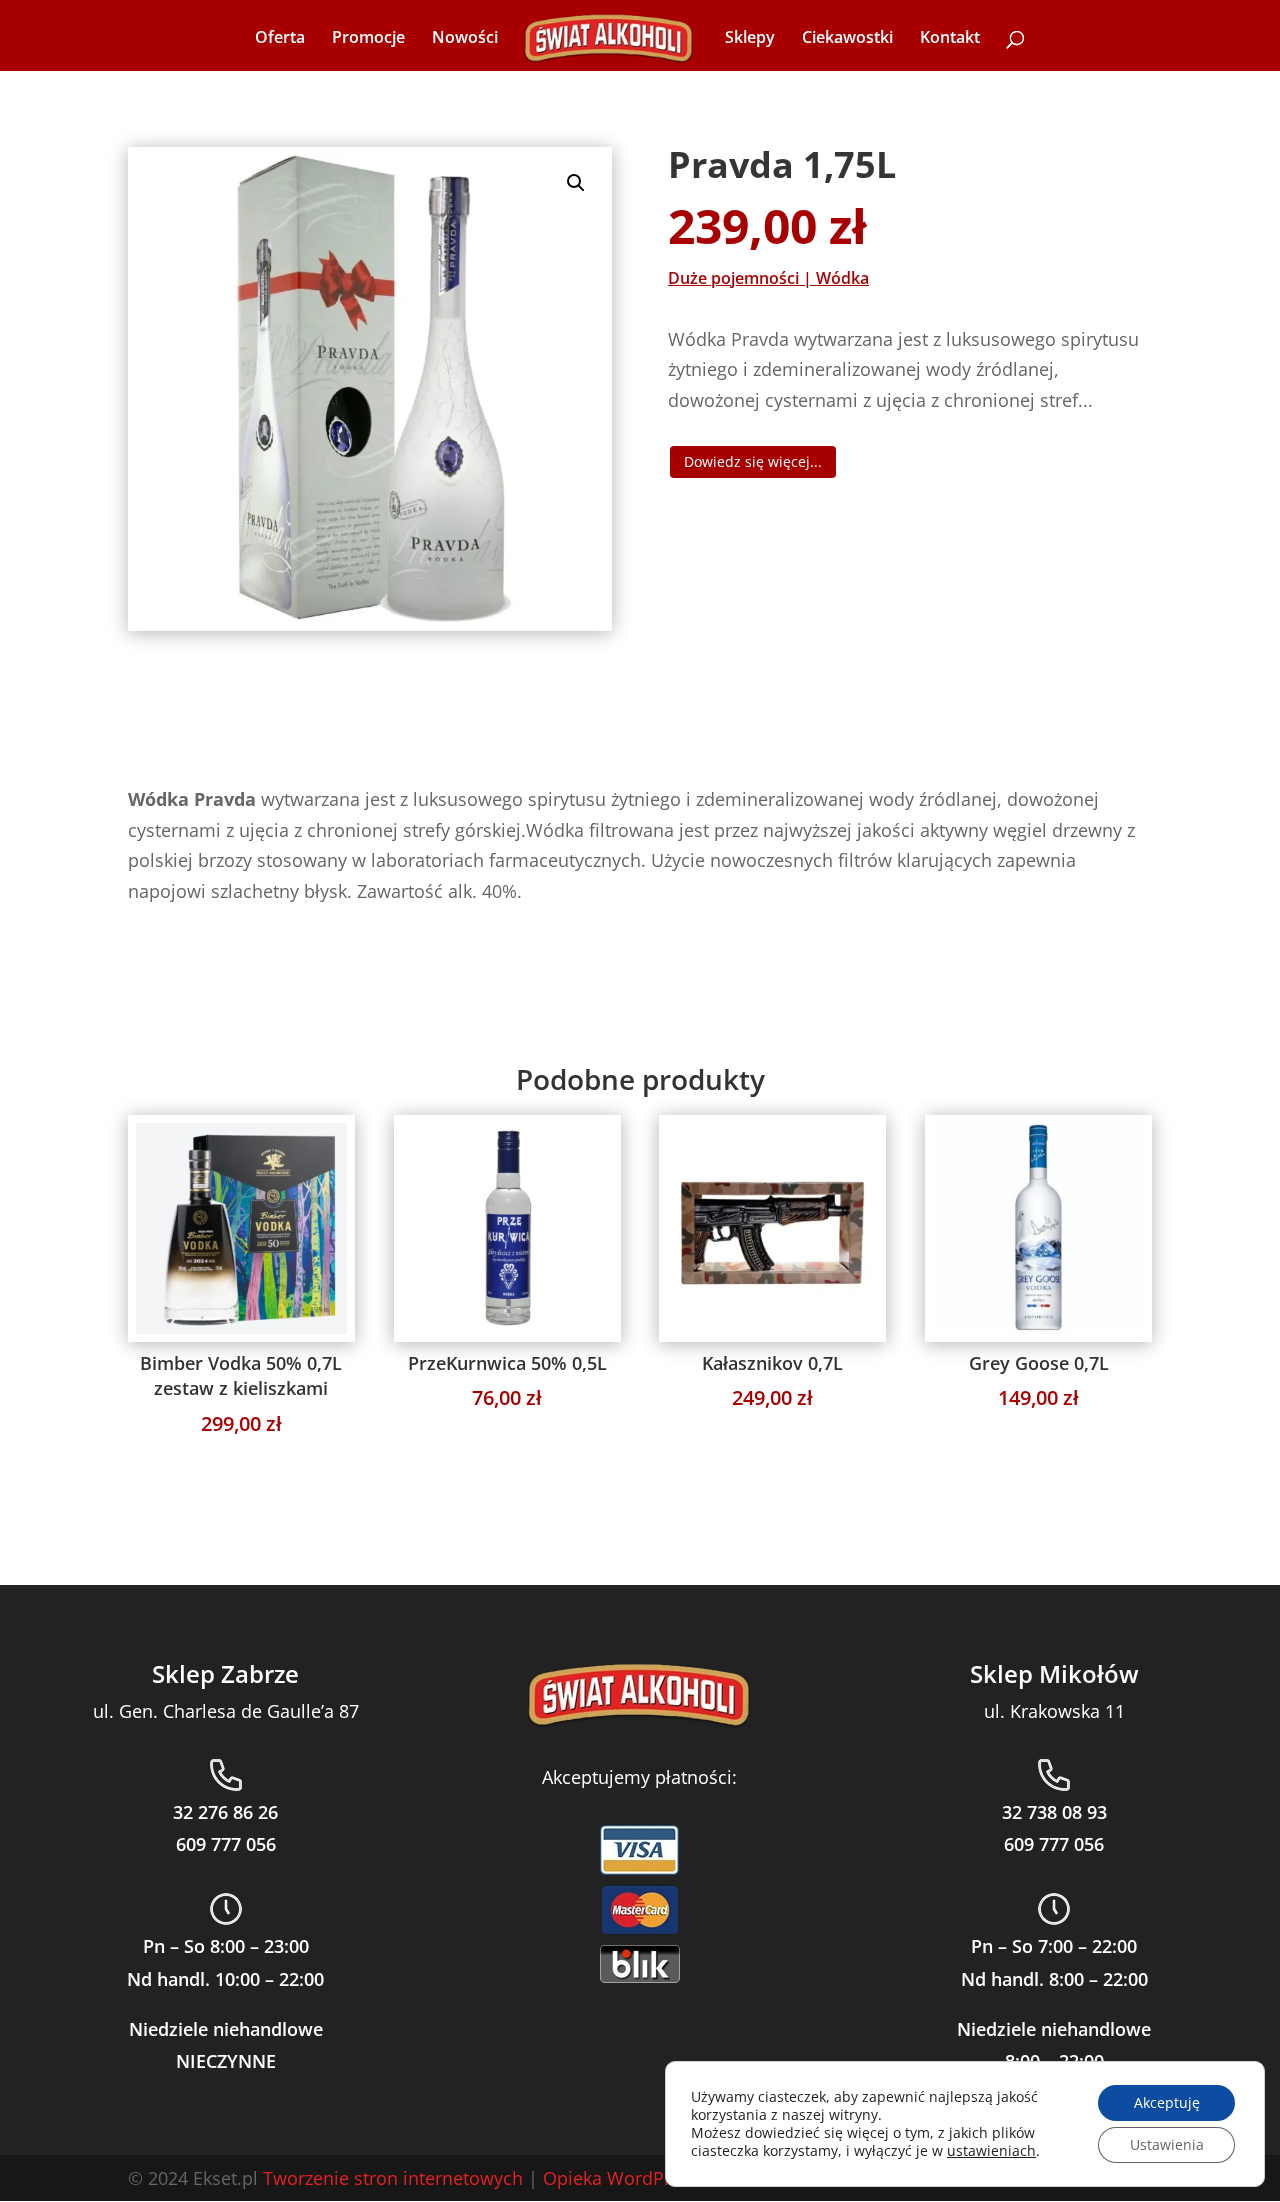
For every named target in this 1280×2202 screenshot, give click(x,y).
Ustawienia (1167, 2144)
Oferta (280, 39)
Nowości (465, 39)
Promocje (368, 39)
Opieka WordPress (621, 2178)
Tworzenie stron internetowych (393, 2178)
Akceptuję (1167, 2102)
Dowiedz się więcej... (753, 461)
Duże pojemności (733, 278)
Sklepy (750, 39)
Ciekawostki (847, 39)
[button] (576, 183)
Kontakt (950, 39)
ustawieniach (991, 2151)
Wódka (842, 278)
